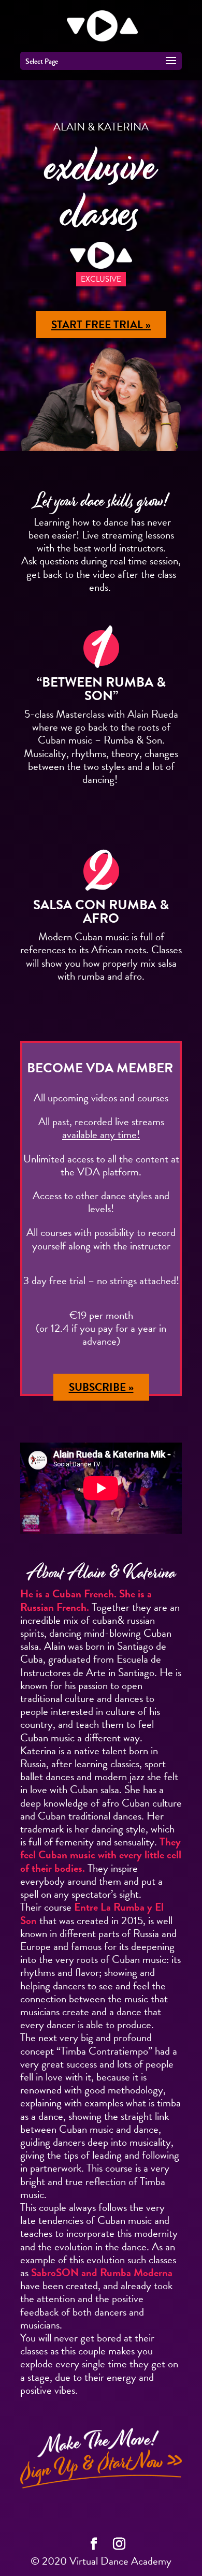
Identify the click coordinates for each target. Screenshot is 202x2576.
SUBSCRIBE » (101, 1387)
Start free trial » (101, 325)
